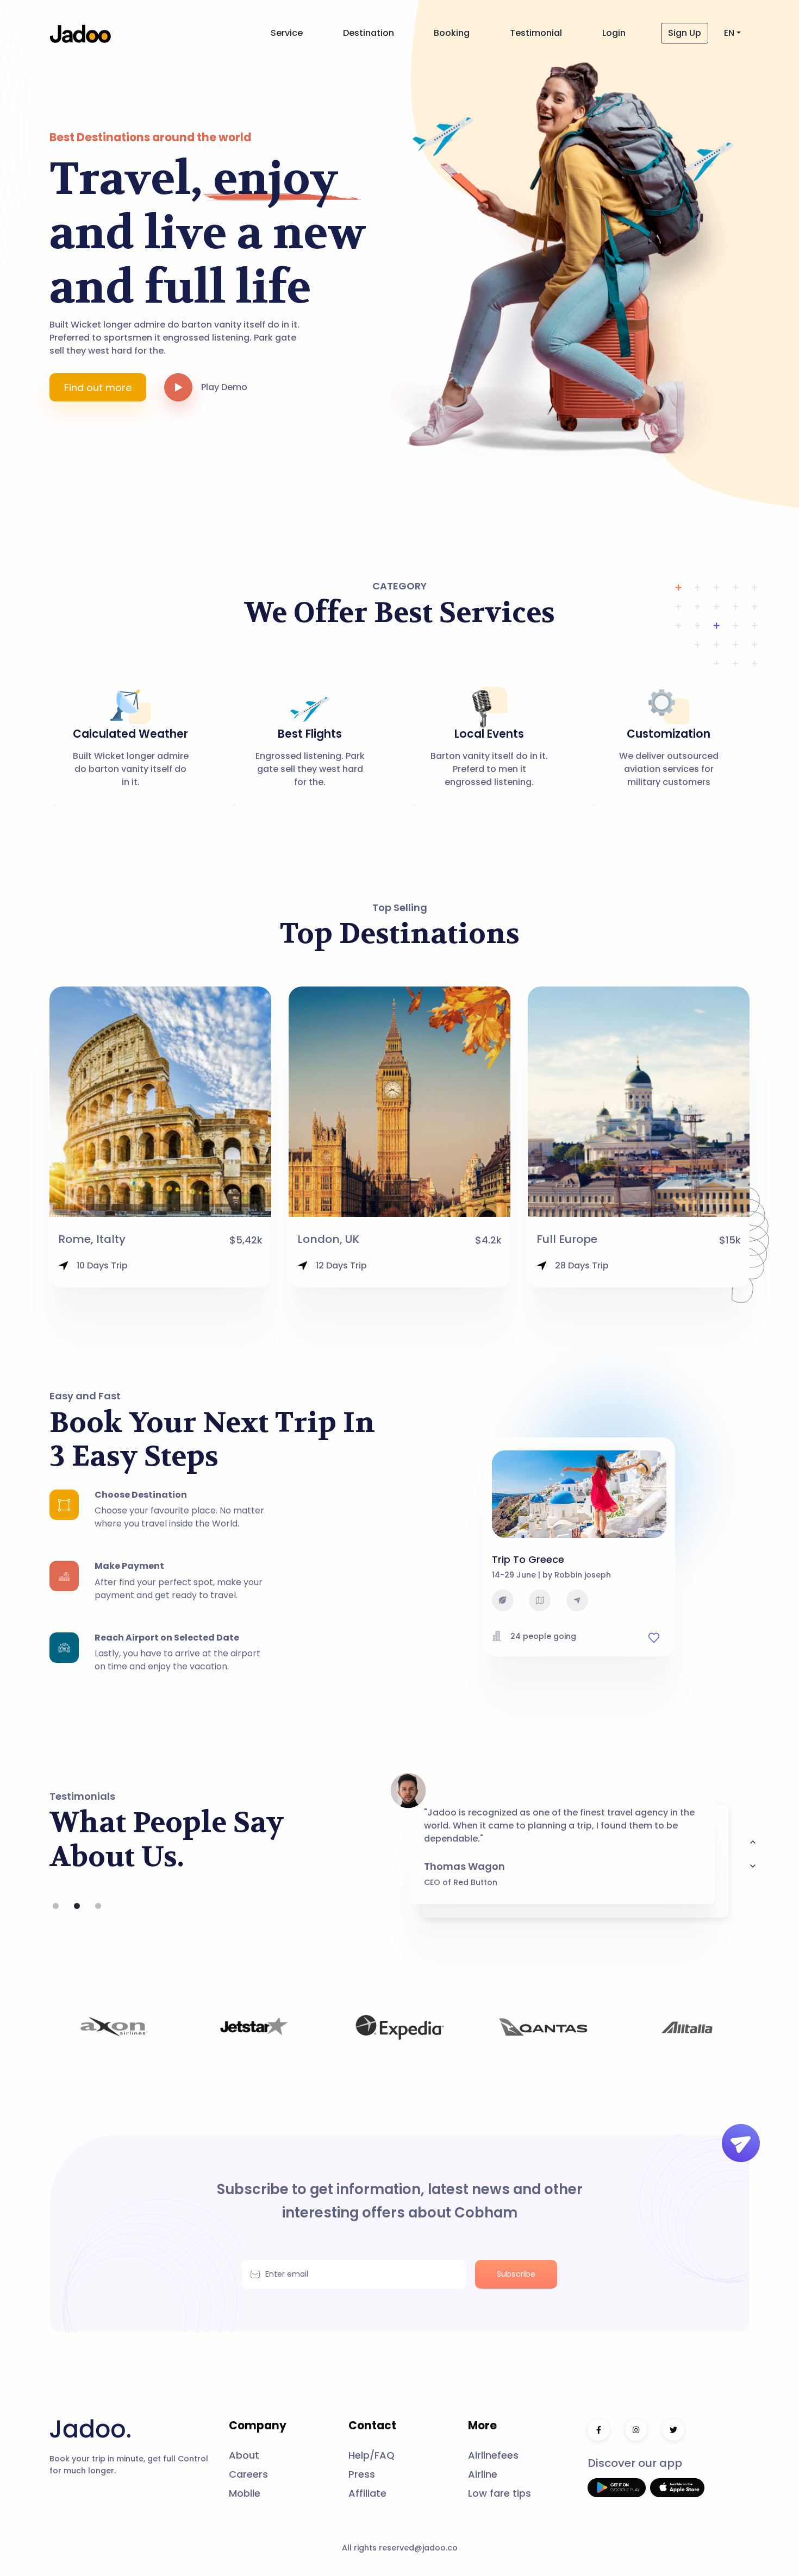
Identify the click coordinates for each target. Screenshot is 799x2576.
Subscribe (516, 2274)
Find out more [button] (98, 388)
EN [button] (729, 33)
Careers (248, 2474)
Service (287, 33)
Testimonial (536, 33)
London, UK (328, 1239)
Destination (369, 33)
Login (614, 33)
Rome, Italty (92, 1239)
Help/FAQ (372, 2455)
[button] (183, 387)
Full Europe (567, 1239)
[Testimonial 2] (98, 1906)
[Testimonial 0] (56, 1906)
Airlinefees (493, 2455)
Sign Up (685, 33)
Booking (452, 33)
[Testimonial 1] (77, 1906)
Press (362, 2474)
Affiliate (367, 2493)
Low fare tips (500, 2493)
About (244, 2455)
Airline (483, 2474)
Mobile (245, 2493)
